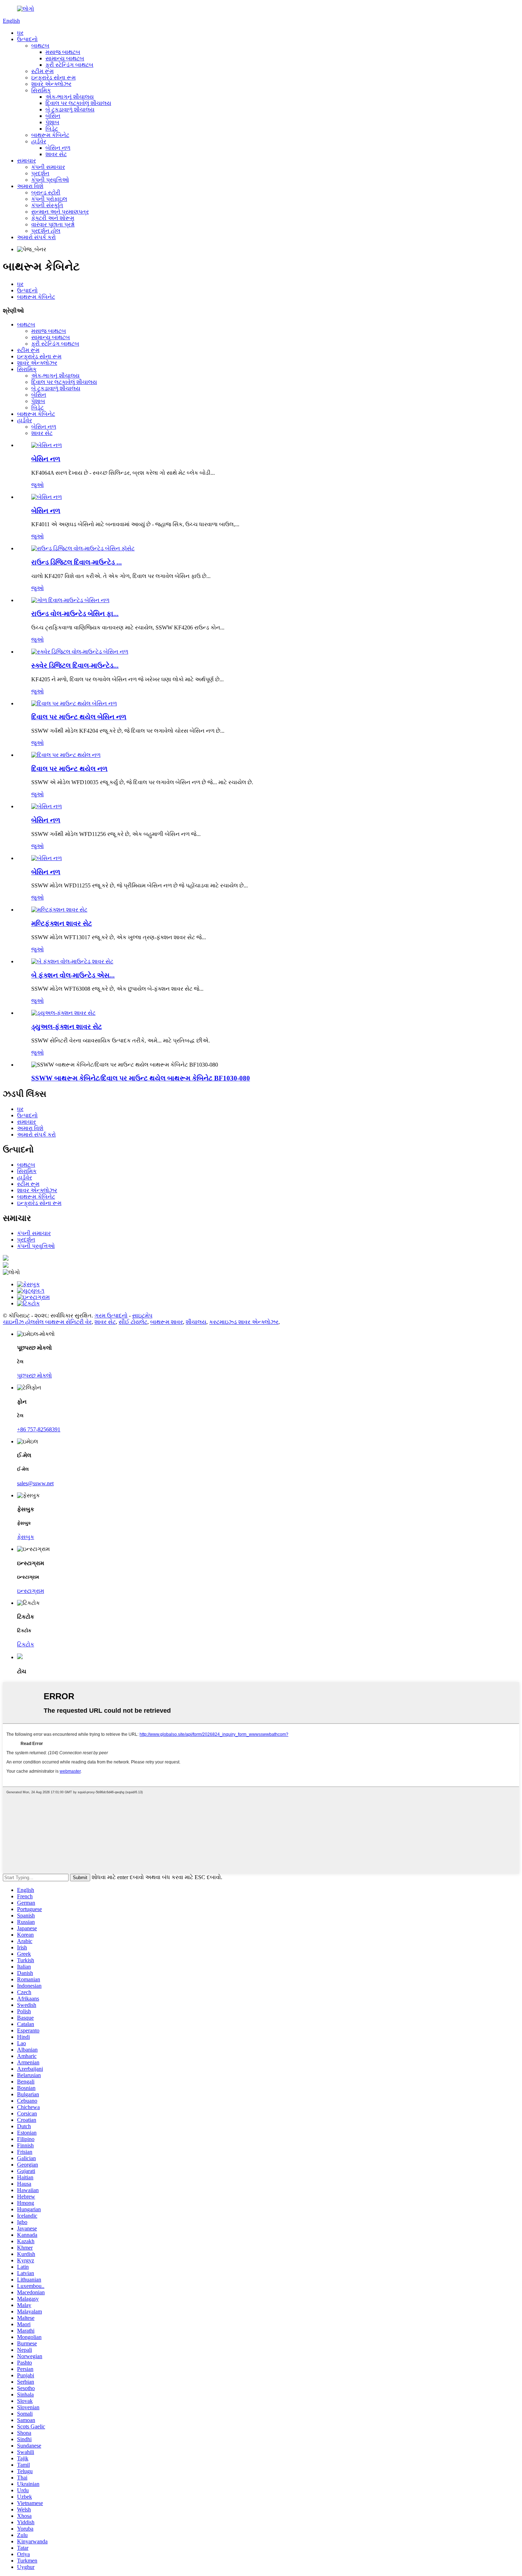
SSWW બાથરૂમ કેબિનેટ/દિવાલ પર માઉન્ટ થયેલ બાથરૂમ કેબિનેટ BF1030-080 (141, 1078)
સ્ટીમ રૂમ (42, 71)
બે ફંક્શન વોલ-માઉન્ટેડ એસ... (73, 975)
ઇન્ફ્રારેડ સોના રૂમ (53, 78)
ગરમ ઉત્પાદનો (111, 1315)
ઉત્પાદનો (27, 39)
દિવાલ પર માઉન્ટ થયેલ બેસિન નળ (79, 717)
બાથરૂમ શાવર (167, 1322)
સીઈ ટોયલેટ (133, 1322)
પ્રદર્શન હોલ (46, 231)
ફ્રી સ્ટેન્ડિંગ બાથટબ (69, 65)
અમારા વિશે (30, 186)
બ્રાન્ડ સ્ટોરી (46, 192)
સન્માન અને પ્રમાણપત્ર (60, 212)
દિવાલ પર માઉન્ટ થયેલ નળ (69, 769)
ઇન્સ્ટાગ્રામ (31, 1591)
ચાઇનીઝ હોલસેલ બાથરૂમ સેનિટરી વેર (47, 1322)
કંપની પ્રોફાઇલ (49, 199)
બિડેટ (52, 129)
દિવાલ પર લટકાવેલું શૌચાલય (78, 103)
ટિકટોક (26, 1644)
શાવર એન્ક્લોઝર (51, 84)
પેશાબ (52, 122)
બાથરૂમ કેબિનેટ (50, 135)
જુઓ (37, 485)
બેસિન (53, 116)
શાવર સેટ (56, 154)
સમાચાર (26, 161)
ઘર (20, 33)
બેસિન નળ (58, 148)
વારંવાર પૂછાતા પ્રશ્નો (53, 224)
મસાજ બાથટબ (63, 52)
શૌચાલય (196, 1322)
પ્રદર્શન (40, 173)
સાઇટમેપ (142, 1315)
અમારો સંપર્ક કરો (36, 237)
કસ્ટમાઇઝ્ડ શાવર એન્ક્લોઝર (244, 1322)
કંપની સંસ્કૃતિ (47, 205)
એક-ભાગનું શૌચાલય (70, 97)
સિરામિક (41, 90)
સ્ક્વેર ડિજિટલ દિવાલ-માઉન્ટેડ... (75, 665)
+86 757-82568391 (39, 1429)
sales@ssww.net (35, 1483)
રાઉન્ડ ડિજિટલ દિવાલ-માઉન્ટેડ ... (77, 562)
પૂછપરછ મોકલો (34, 1375)
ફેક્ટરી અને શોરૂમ (53, 218)
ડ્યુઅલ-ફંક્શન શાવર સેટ (67, 1027)
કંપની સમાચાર (48, 167)
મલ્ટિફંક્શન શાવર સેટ (62, 923)
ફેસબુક (26, 1537)
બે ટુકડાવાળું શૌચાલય (70, 109)
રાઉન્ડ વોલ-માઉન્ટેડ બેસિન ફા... (75, 614)
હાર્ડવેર (39, 141)
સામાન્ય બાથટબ (65, 58)
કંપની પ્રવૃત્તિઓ (50, 180)
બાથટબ (40, 46)
